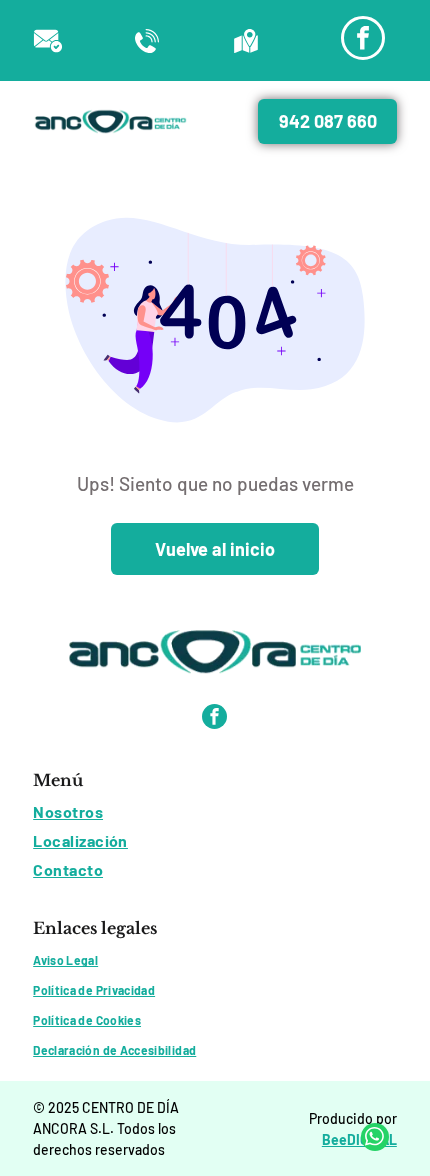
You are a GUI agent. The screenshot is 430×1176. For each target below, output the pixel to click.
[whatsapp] (375, 1139)
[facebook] (363, 40)
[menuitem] (215, 811)
